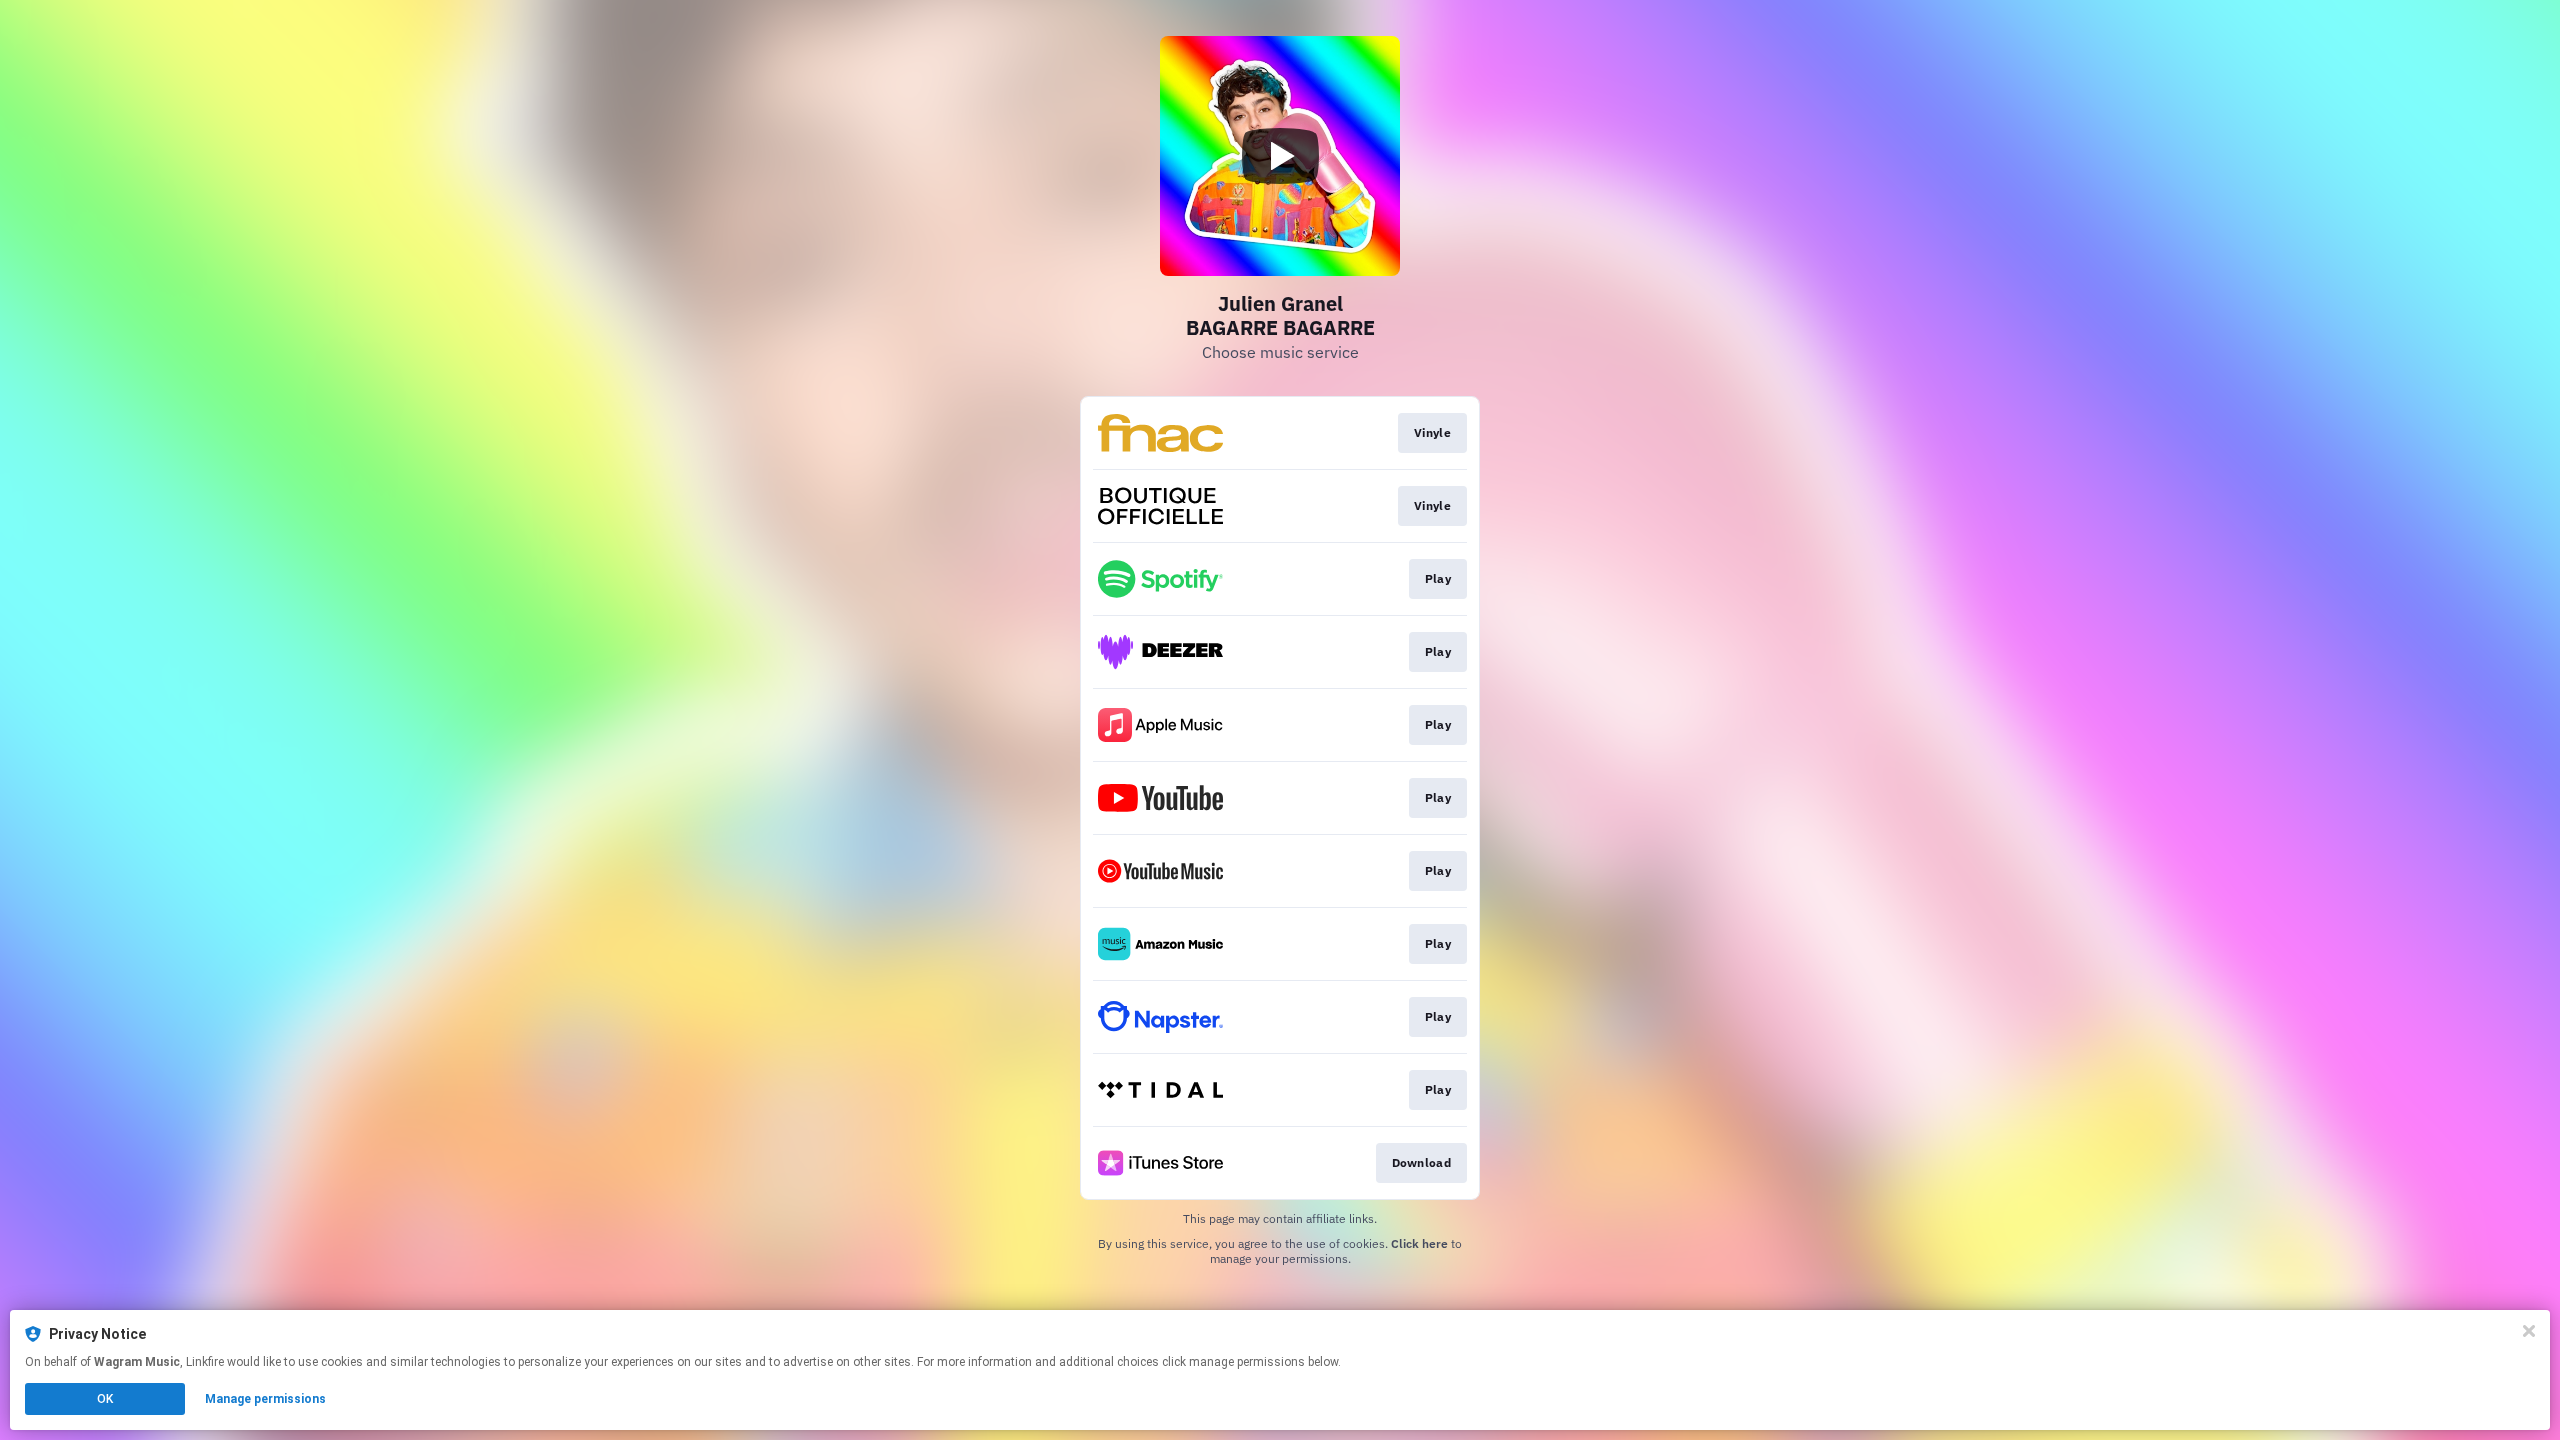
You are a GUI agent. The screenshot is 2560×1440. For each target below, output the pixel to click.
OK (105, 1399)
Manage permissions (265, 1399)
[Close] (2529, 1331)
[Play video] (1280, 156)
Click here (1419, 1243)
